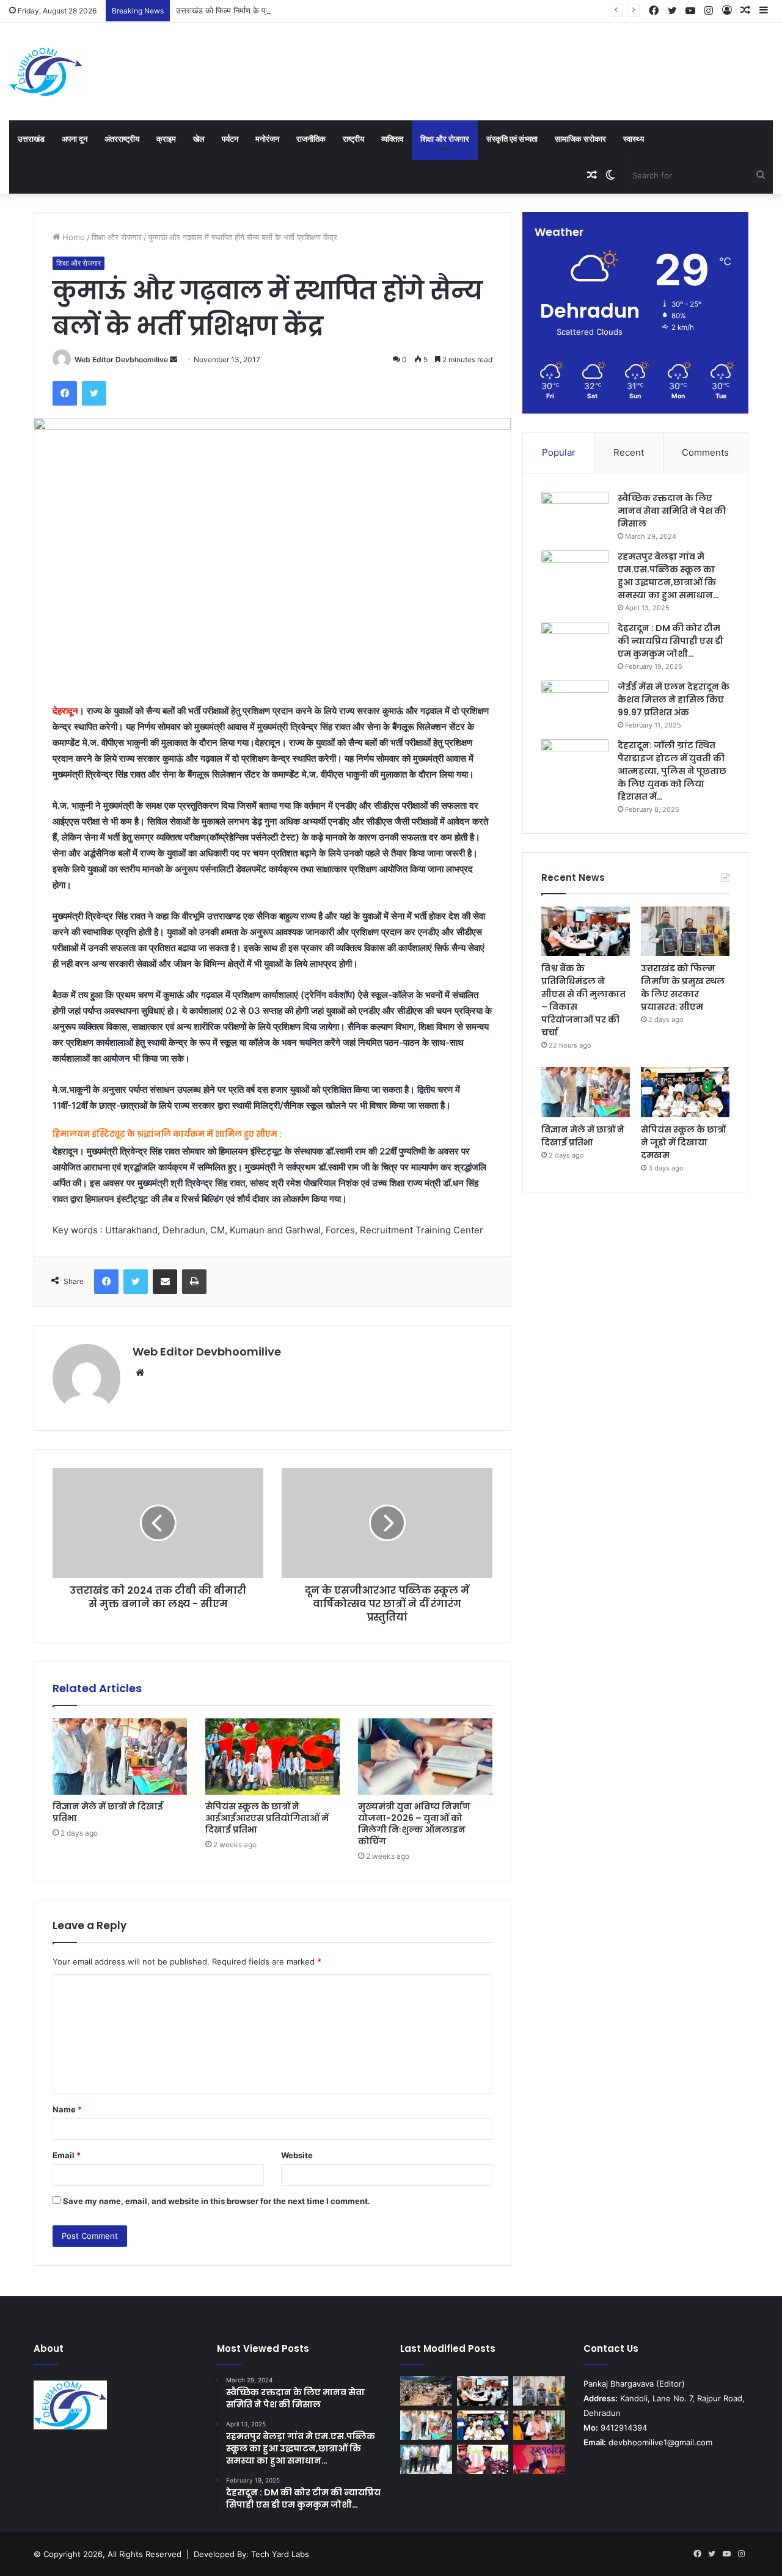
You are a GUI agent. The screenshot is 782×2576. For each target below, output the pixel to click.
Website (297, 2155)
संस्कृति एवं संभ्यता (512, 139)
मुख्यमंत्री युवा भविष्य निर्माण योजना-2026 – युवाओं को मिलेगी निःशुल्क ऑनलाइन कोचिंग (414, 1824)
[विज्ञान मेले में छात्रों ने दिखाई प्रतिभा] (120, 1756)
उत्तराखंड (31, 139)
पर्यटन (230, 139)
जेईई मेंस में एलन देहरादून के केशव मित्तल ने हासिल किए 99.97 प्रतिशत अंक (674, 699)
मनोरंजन (267, 139)
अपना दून (75, 139)
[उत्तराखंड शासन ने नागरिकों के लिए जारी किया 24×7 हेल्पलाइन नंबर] (426, 2391)
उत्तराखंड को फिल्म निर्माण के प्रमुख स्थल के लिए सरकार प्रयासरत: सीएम (283, 10)
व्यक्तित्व (392, 139)
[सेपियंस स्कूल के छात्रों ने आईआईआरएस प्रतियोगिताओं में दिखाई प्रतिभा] (272, 1756)
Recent (629, 452)
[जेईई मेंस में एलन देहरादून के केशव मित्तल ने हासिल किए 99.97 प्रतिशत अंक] (575, 703)
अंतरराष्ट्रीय (122, 139)
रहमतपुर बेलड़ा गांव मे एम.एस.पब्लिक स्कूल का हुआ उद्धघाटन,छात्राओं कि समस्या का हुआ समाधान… (668, 576)
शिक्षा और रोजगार (445, 139)
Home (72, 237)
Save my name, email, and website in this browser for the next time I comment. (217, 2201)
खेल (199, 139)
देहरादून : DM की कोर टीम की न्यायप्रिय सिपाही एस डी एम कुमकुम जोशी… (671, 641)
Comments (705, 452)
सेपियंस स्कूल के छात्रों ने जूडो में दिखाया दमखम (683, 1142)
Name (67, 2109)
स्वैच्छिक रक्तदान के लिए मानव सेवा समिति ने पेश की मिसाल (672, 511)
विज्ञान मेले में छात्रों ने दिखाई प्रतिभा (108, 1812)
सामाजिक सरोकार (580, 139)
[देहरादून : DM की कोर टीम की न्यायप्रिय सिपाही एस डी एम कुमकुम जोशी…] (575, 645)
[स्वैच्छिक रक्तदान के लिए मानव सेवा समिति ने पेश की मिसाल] (575, 515)
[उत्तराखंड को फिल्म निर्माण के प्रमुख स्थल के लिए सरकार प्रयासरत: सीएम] (685, 932)
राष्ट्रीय (353, 139)
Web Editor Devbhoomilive (121, 359)
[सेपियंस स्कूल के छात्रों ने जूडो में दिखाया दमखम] (685, 1092)
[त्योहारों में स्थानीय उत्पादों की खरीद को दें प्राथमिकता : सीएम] (539, 2425)
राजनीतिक (311, 139)
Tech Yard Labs (280, 2554)
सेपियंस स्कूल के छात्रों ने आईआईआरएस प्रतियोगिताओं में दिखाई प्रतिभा (267, 1818)
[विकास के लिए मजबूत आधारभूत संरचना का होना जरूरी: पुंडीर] (426, 2459)
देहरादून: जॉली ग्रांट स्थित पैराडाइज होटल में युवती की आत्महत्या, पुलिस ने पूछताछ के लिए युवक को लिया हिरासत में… (672, 771)
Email (67, 2155)
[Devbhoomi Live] (46, 71)
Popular (559, 452)
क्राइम (166, 139)
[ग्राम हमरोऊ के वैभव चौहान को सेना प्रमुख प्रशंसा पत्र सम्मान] (483, 2459)
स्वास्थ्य (634, 139)
